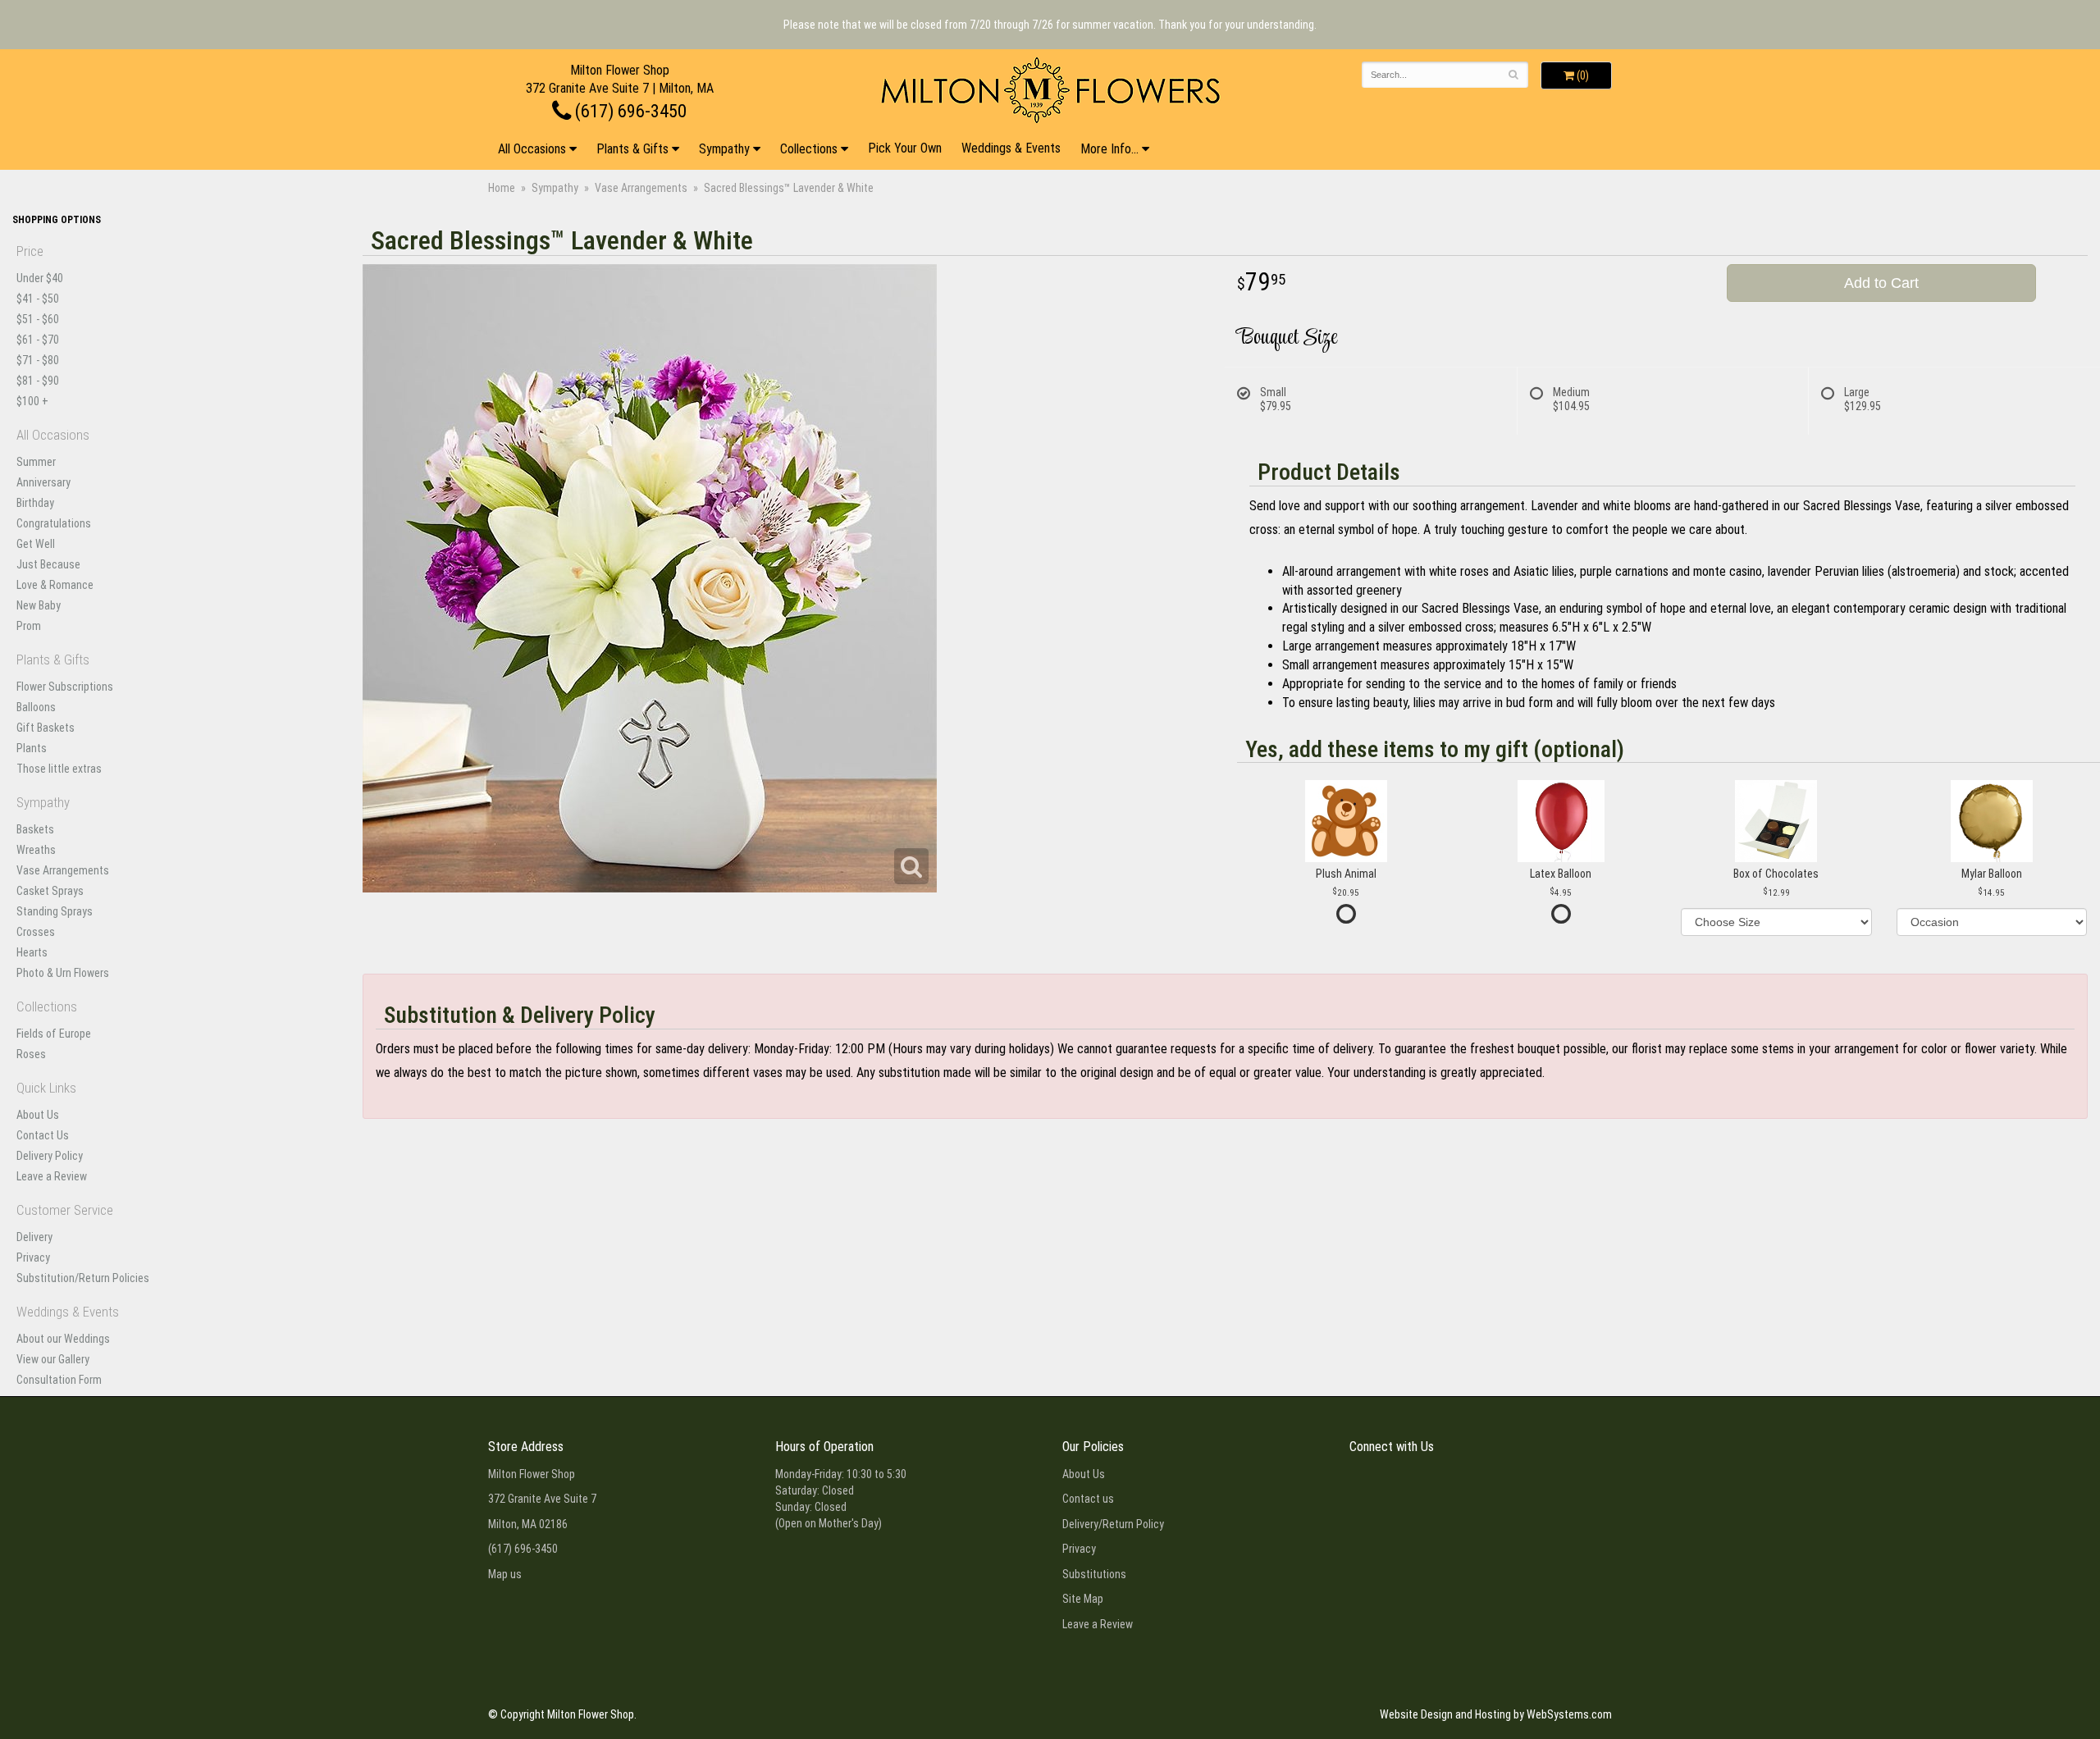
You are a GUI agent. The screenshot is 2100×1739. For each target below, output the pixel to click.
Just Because (48, 564)
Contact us (1088, 1499)
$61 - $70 (38, 340)
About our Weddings (63, 1339)
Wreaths (36, 850)
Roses (31, 1054)
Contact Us (43, 1135)
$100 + (32, 401)
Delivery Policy (50, 1156)
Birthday (35, 503)
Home (502, 188)
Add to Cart (1881, 283)
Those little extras (59, 769)
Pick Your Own (905, 148)
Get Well (36, 544)
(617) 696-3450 (629, 111)
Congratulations (54, 523)
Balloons (36, 707)
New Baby (39, 605)
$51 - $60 (38, 319)
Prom (29, 626)
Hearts (32, 952)
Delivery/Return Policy (1113, 1524)
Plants (32, 748)
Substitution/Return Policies (83, 1278)
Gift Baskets (46, 728)
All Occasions (532, 149)
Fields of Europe (54, 1034)
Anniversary (43, 482)
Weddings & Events (1011, 148)
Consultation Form (59, 1380)
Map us (505, 1574)
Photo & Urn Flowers (63, 973)
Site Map (1083, 1599)
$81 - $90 (38, 381)
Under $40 (40, 278)
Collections (809, 149)
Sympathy (724, 149)
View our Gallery (53, 1359)
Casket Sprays (50, 891)
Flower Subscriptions (65, 687)
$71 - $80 (38, 360)
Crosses (36, 932)
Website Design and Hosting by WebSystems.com (1496, 1714)
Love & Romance (55, 585)
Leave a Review (52, 1176)
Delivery (34, 1237)
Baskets (35, 829)
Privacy (33, 1257)
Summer (36, 462)
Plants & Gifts (632, 149)
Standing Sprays (55, 911)
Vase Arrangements (641, 188)
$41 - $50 (38, 299)
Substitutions (1094, 1574)
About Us (38, 1115)
